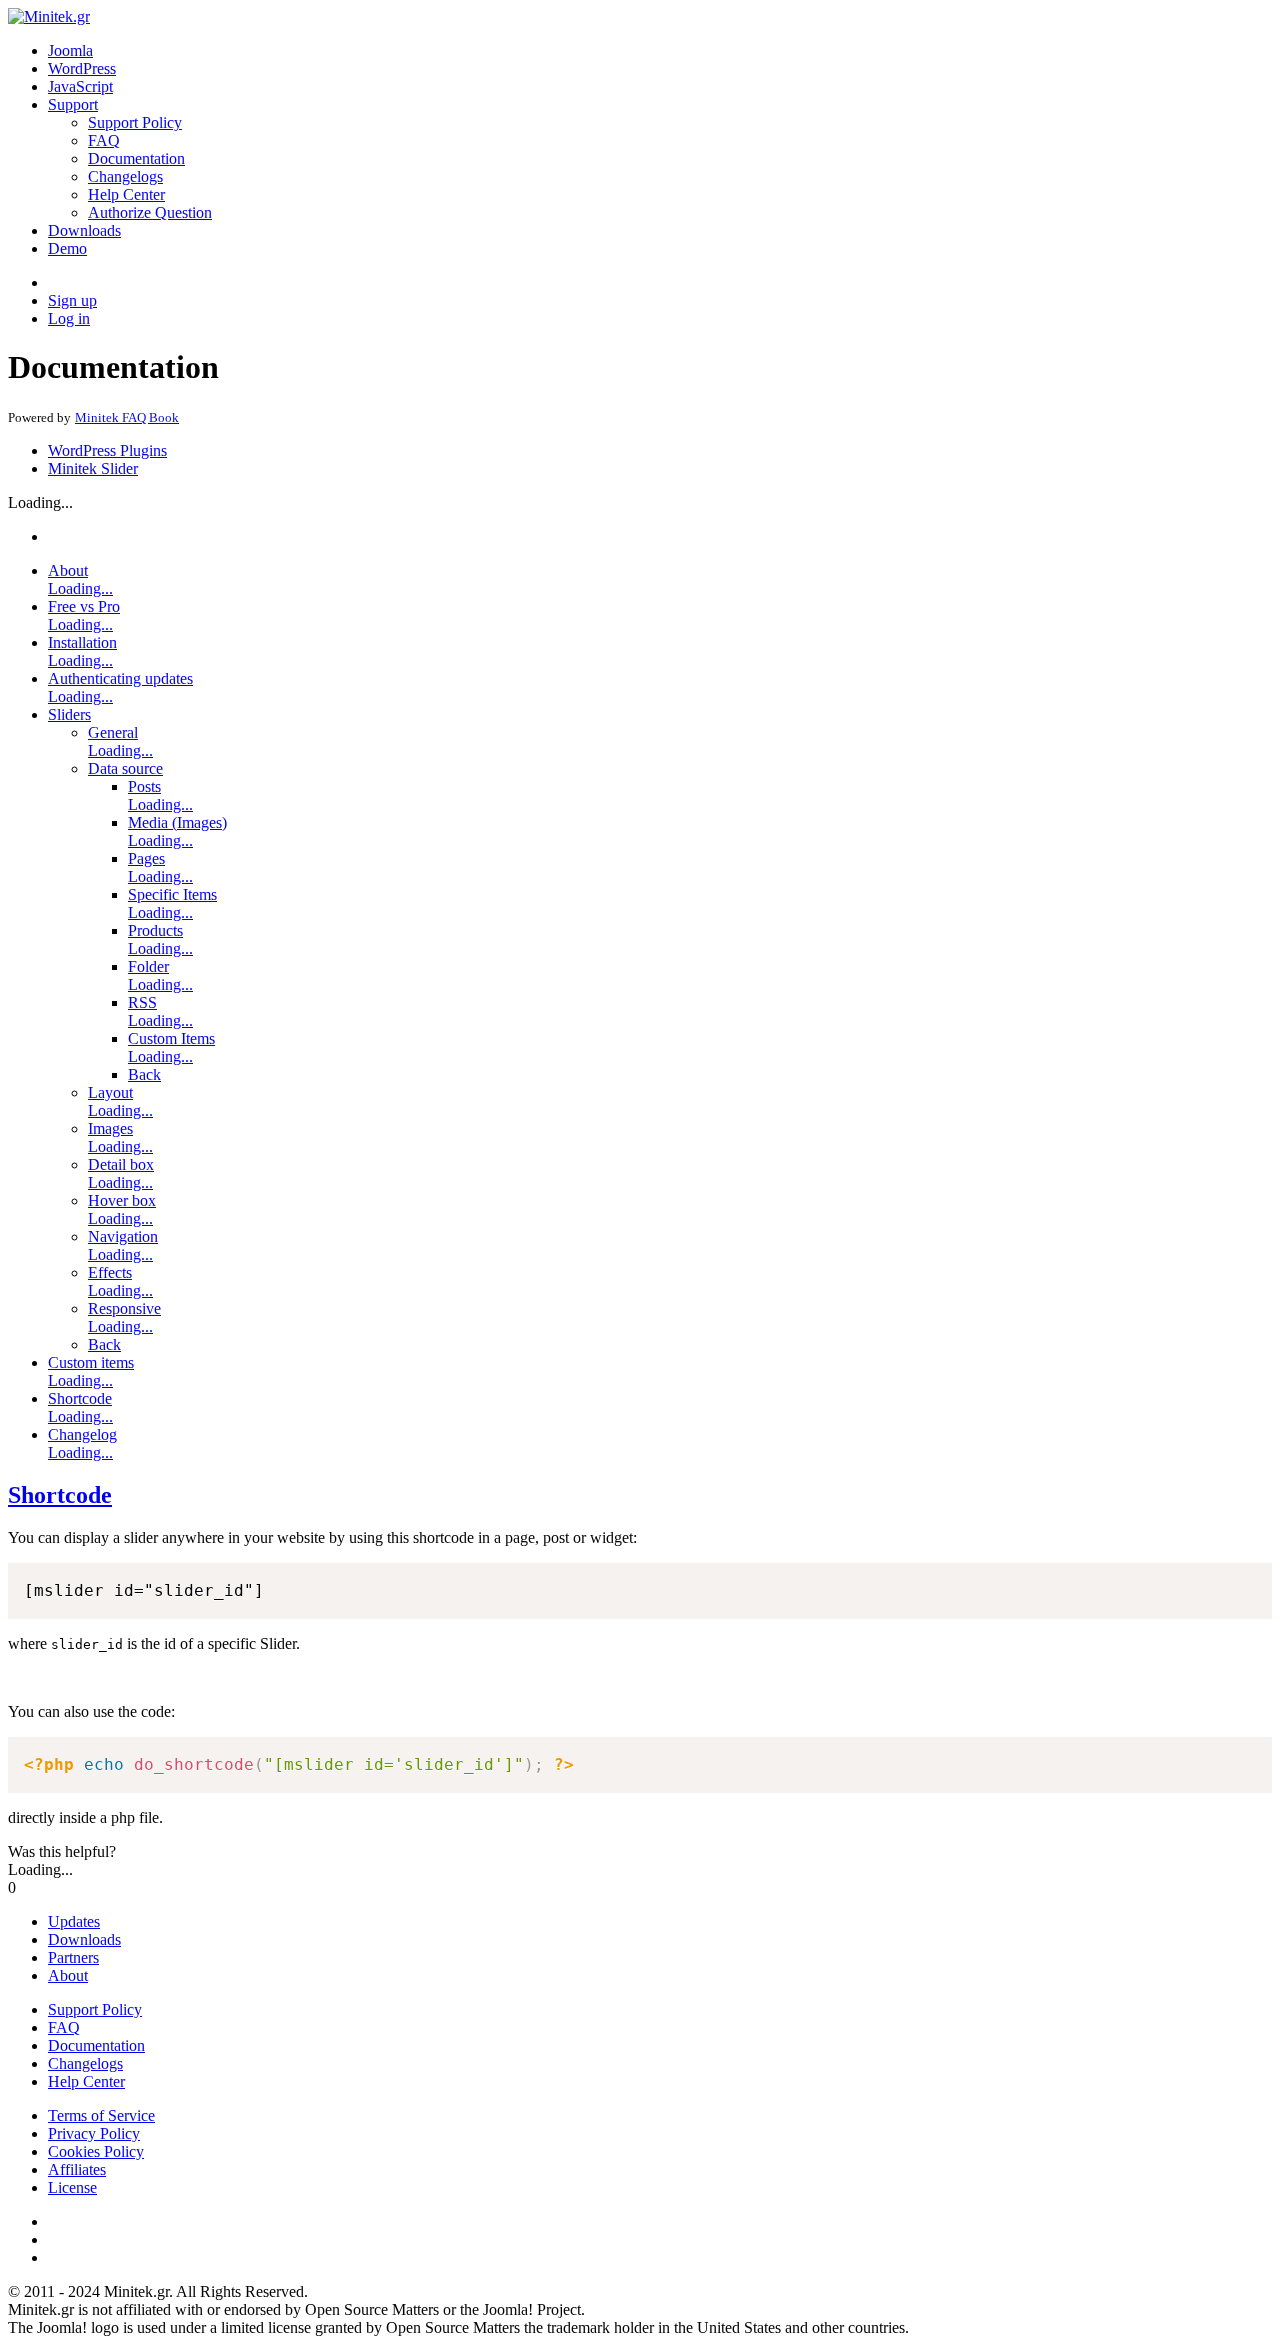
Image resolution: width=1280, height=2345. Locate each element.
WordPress (82, 68)
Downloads (84, 230)
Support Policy (135, 122)
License (72, 2187)
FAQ (104, 140)
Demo (67, 248)
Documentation (136, 158)
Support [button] (73, 104)
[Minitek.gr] (49, 16)
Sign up (72, 300)
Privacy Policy (94, 2133)
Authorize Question (150, 212)
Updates (74, 1921)
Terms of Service (101, 2115)
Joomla (70, 50)
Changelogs (125, 176)
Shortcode (60, 1495)
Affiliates (77, 2169)
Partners (73, 1957)
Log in (69, 318)
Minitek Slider (93, 468)
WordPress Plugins (107, 450)
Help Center (126, 194)
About (68, 1975)
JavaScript (80, 86)
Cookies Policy (96, 2151)
